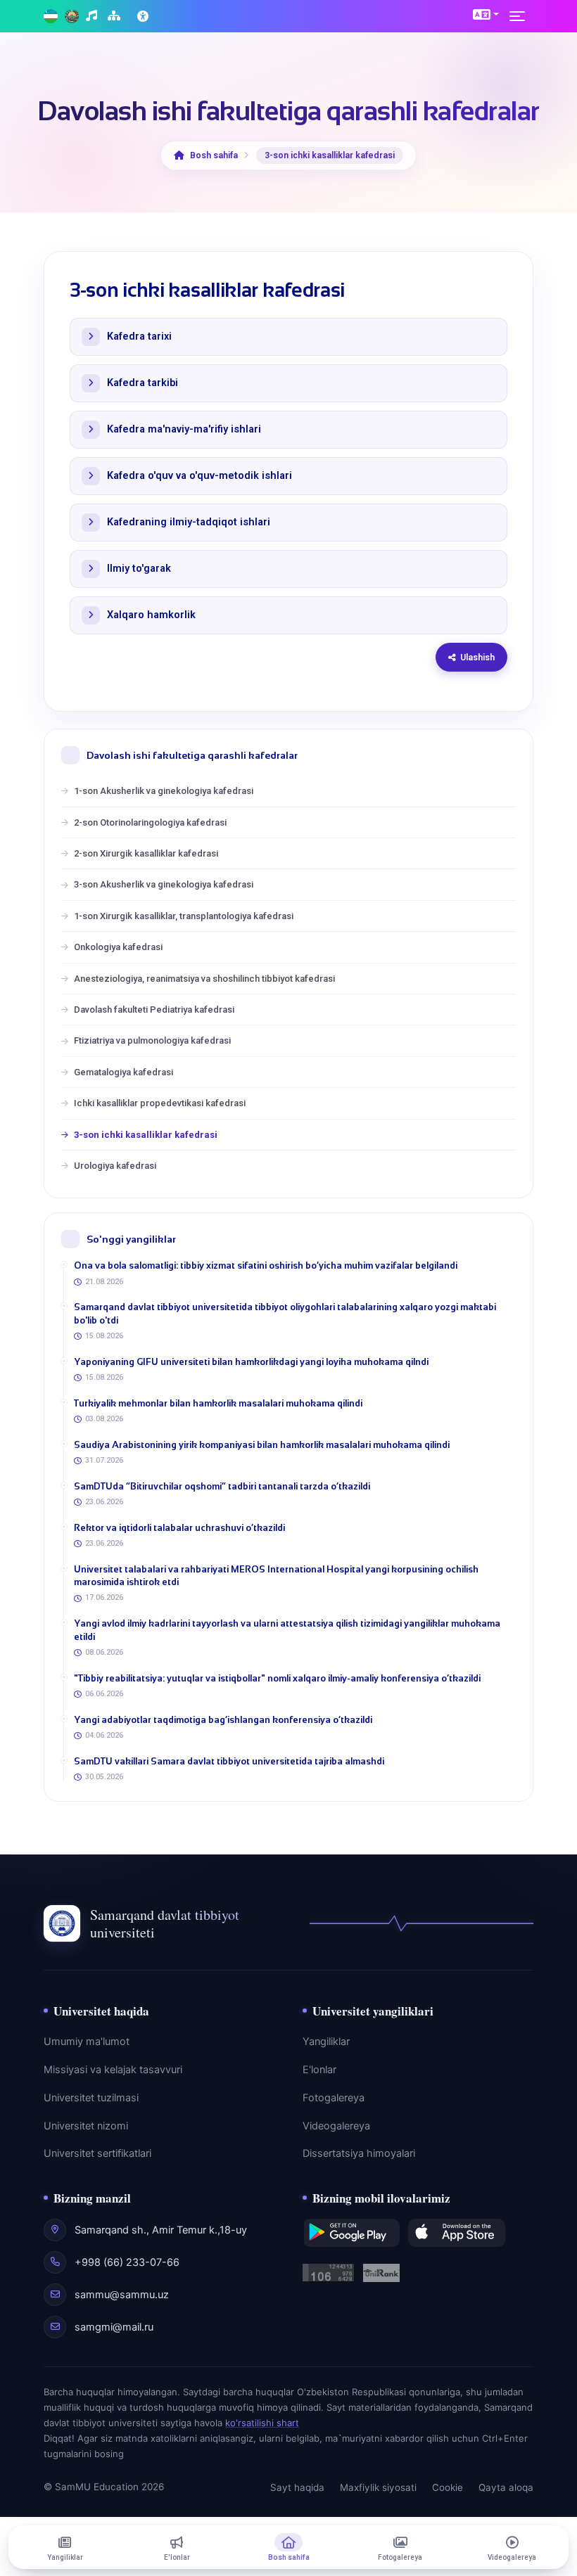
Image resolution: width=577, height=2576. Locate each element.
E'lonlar (319, 2070)
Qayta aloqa (506, 2487)
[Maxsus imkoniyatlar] (144, 16)
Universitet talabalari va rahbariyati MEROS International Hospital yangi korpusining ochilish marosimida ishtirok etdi (276, 1576)
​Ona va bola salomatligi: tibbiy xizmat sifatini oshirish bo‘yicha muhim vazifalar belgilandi (266, 1265)
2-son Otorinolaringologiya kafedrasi (150, 822)
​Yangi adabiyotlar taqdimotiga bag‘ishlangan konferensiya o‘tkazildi (223, 1720)
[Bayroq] (51, 17)
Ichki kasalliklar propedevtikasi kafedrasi (160, 1103)
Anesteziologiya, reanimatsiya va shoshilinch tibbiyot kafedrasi (204, 979)
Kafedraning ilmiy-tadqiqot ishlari (189, 522)
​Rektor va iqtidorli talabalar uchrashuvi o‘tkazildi (179, 1528)
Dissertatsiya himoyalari (359, 2153)
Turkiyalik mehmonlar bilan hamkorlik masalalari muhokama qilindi (218, 1403)
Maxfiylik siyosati (378, 2487)
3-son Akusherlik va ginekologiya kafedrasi (164, 884)
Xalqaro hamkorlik (151, 615)
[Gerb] (72, 17)
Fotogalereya (334, 2098)
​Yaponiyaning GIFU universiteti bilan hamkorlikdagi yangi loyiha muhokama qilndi (251, 1362)
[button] (486, 14)
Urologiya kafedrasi (115, 1166)
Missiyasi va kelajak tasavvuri (113, 2070)
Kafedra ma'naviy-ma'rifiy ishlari (184, 429)
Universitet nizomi (86, 2126)
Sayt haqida (297, 2487)
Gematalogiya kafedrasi (123, 1072)
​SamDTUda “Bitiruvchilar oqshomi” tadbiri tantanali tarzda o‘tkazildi (222, 1486)
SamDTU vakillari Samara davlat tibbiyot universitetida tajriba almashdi (229, 1761)
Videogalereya (336, 2126)
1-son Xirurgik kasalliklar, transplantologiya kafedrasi (184, 916)
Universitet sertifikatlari (97, 2153)
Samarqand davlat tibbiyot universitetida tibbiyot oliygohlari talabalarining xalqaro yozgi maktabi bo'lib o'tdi (285, 1313)
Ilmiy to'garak (139, 569)
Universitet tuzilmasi (91, 2098)
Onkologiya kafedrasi (118, 947)
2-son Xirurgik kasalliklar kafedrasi (146, 853)
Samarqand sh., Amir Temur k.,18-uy (161, 2230)
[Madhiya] (93, 17)
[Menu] (521, 16)
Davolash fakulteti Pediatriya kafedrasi (154, 1010)
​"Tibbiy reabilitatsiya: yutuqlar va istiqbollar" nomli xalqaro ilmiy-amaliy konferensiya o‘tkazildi (277, 1678)
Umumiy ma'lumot (87, 2042)
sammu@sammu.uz (122, 2295)
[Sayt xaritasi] (116, 17)
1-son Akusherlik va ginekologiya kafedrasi (164, 791)
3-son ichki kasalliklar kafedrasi (146, 1135)
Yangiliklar (326, 2042)
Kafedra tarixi (139, 337)
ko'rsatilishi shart (262, 2423)
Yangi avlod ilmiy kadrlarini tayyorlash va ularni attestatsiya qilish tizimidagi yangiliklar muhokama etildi (287, 1630)
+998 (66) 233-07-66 (127, 2262)
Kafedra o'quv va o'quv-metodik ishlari (199, 476)
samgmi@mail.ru (114, 2327)
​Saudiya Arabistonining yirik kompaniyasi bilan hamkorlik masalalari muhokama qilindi (262, 1445)
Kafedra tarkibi (142, 383)
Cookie (448, 2487)
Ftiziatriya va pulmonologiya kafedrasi (152, 1040)
